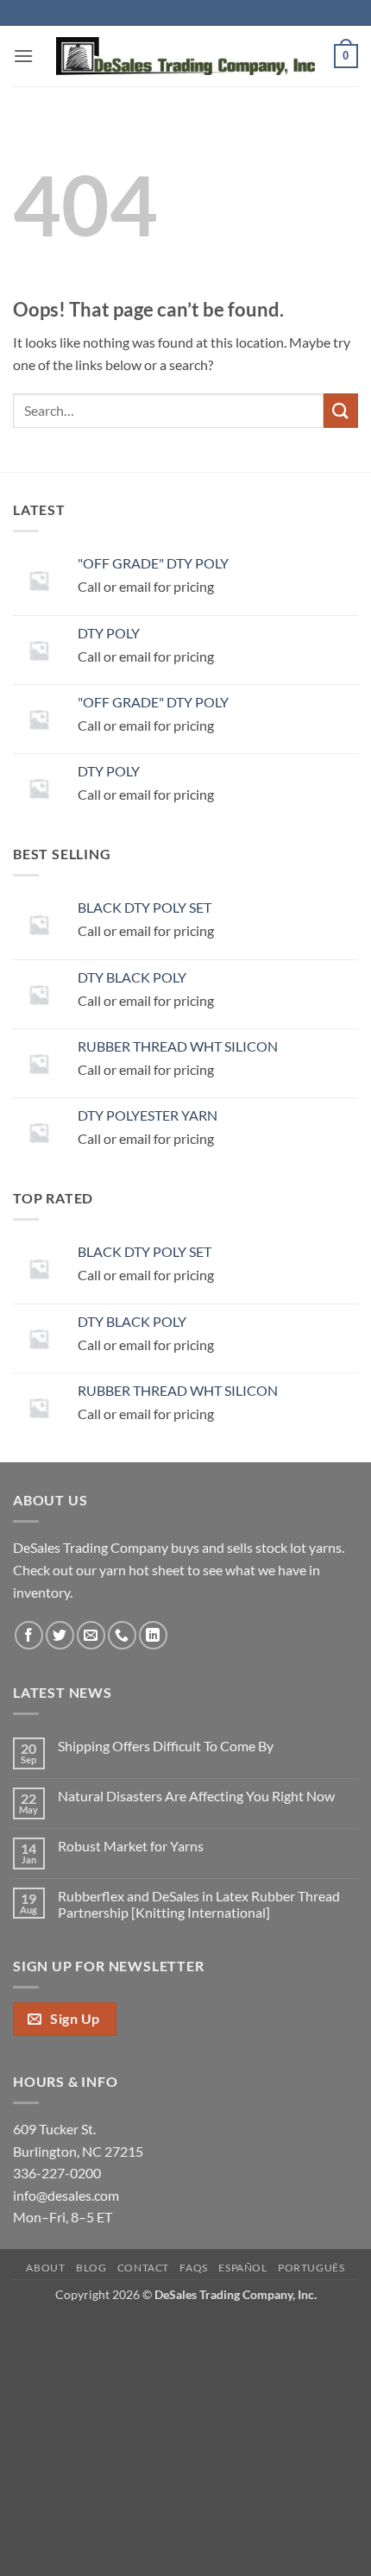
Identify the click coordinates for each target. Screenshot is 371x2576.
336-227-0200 (57, 2173)
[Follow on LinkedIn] (153, 1635)
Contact (143, 2268)
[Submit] (341, 410)
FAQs (193, 2268)
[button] (23, 56)
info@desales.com (66, 2195)
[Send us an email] (91, 1635)
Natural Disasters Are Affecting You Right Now (196, 1796)
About (45, 2268)
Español (242, 2268)
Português (311, 2268)
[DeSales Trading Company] (185, 57)
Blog (91, 2268)
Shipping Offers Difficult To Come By (166, 1746)
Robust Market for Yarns (131, 1846)
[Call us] (122, 1635)
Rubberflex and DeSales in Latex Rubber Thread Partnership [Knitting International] (199, 1904)
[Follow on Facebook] (29, 1635)
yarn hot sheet (142, 1570)
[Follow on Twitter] (60, 1635)
